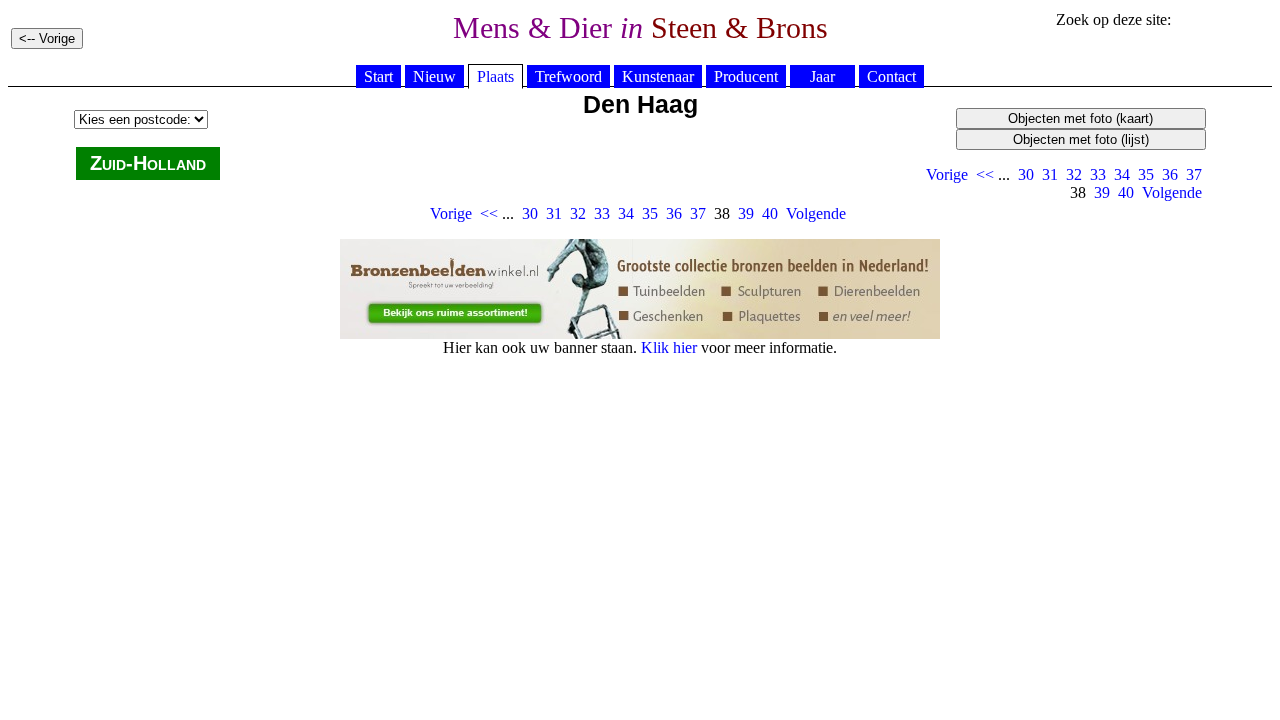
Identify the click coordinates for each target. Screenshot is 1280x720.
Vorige (947, 174)
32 (1074, 174)
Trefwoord (568, 76)
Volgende (1172, 192)
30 (1026, 174)
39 (1102, 192)
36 (1170, 174)
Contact (891, 76)
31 (1050, 174)
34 (1122, 174)
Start (378, 76)
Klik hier (669, 347)
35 (1146, 174)
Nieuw (434, 76)
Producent (746, 76)
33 (1098, 174)
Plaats (495, 76)
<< (985, 174)
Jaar (822, 76)
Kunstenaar (658, 76)
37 (1194, 174)
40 (1126, 192)
